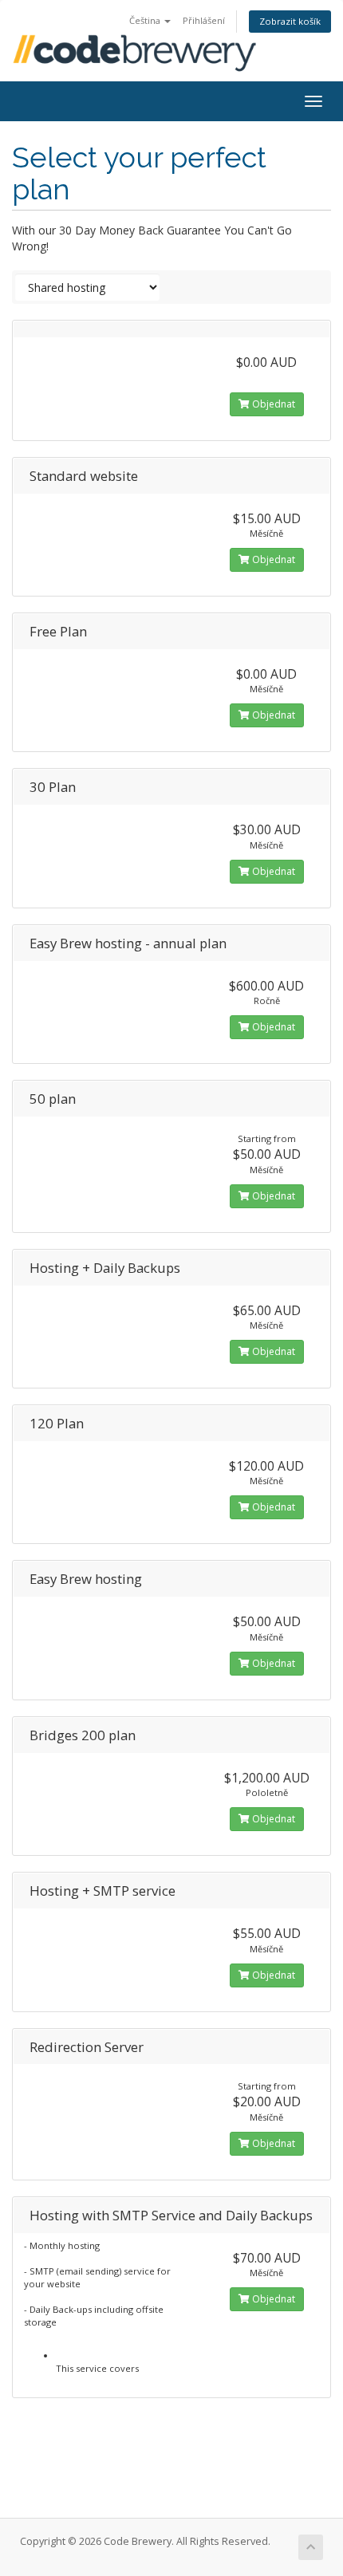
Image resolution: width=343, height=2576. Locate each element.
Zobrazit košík (290, 21)
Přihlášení (204, 20)
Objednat (272, 404)
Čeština (146, 20)
